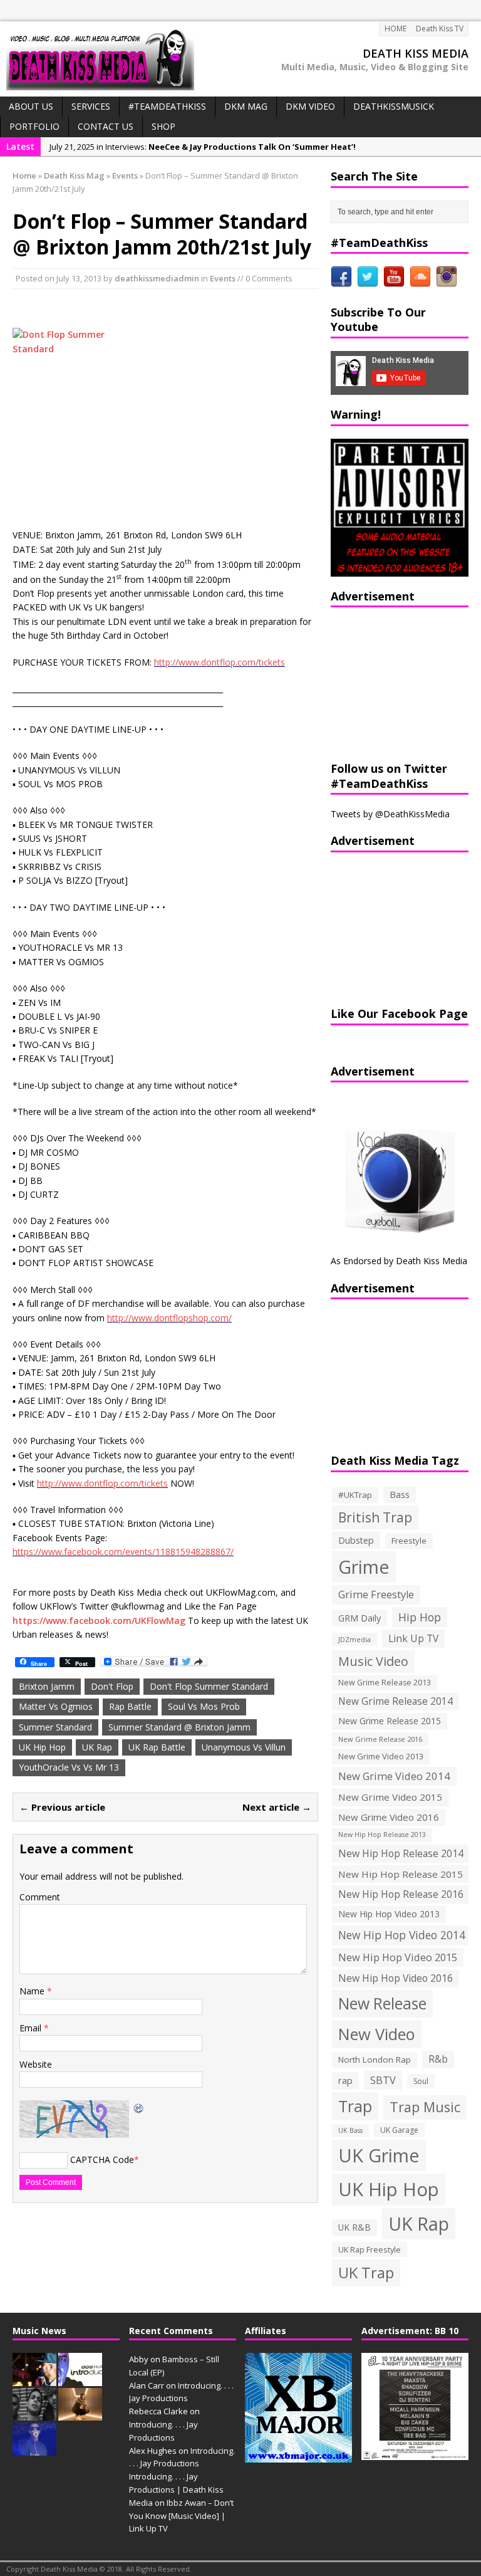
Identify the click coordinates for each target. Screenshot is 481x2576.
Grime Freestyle (376, 1594)
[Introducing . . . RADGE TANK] (34, 2414)
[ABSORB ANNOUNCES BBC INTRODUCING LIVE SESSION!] (80, 2379)
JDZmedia (354, 1639)
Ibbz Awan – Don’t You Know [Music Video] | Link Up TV (181, 2516)
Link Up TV (413, 1638)
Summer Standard (55, 1727)
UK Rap (97, 1747)
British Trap (375, 1517)
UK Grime (379, 2155)
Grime (364, 1567)
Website (36, 2064)
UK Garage (399, 2130)
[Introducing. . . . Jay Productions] (34, 2379)
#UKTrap (355, 1495)
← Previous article (62, 1807)
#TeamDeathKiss (167, 106)
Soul (421, 2081)
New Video (377, 2034)
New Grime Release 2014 (396, 1701)
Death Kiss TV (440, 29)
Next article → (277, 1807)
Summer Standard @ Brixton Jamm (179, 1727)
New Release (382, 2003)
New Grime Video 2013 (381, 1756)
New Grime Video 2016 (389, 1817)
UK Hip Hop (42, 1747)
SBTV (383, 2080)
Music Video (373, 1661)
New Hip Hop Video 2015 (398, 1957)
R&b (438, 2059)
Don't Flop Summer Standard (209, 1686)
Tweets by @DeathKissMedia (390, 814)
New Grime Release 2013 (385, 1683)
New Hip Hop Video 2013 (389, 1914)
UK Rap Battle (157, 1747)
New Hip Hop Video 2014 (402, 1935)
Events (223, 278)
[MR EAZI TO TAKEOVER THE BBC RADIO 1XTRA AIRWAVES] (80, 2414)
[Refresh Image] (139, 2107)
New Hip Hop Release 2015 (401, 1874)
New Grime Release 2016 (380, 1739)
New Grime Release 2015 (390, 1721)
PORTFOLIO (34, 126)
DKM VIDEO (310, 106)
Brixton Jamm (47, 1686)
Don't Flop (112, 1686)
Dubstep (356, 1540)
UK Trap (366, 2272)
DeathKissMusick (394, 106)
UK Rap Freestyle (370, 2249)
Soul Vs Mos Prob (204, 1706)
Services (91, 106)
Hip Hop (420, 1617)
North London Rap (375, 2060)
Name (33, 1991)
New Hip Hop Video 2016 (396, 1978)
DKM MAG (246, 106)
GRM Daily (359, 1618)
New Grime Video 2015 (390, 1797)
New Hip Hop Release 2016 (401, 1894)
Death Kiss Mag (74, 175)
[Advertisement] (406, 683)
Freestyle (409, 1541)
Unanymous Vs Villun (244, 1747)
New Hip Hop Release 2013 (382, 1835)
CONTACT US (106, 126)
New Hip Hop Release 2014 (401, 1853)
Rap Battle (130, 1706)
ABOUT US (31, 106)
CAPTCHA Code (102, 2160)
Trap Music (425, 2107)
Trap (355, 2106)
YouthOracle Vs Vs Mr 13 (69, 1767)
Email (32, 2028)
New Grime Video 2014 (394, 1776)
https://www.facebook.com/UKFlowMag (99, 1620)
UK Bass (350, 2130)
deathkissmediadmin (157, 278)
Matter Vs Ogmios (56, 1706)
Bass (400, 1494)
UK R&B (354, 2227)
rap (345, 2080)
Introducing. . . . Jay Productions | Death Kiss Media (176, 2490)
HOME (396, 29)
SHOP (163, 126)
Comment (40, 1897)
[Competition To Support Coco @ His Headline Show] (34, 2449)
